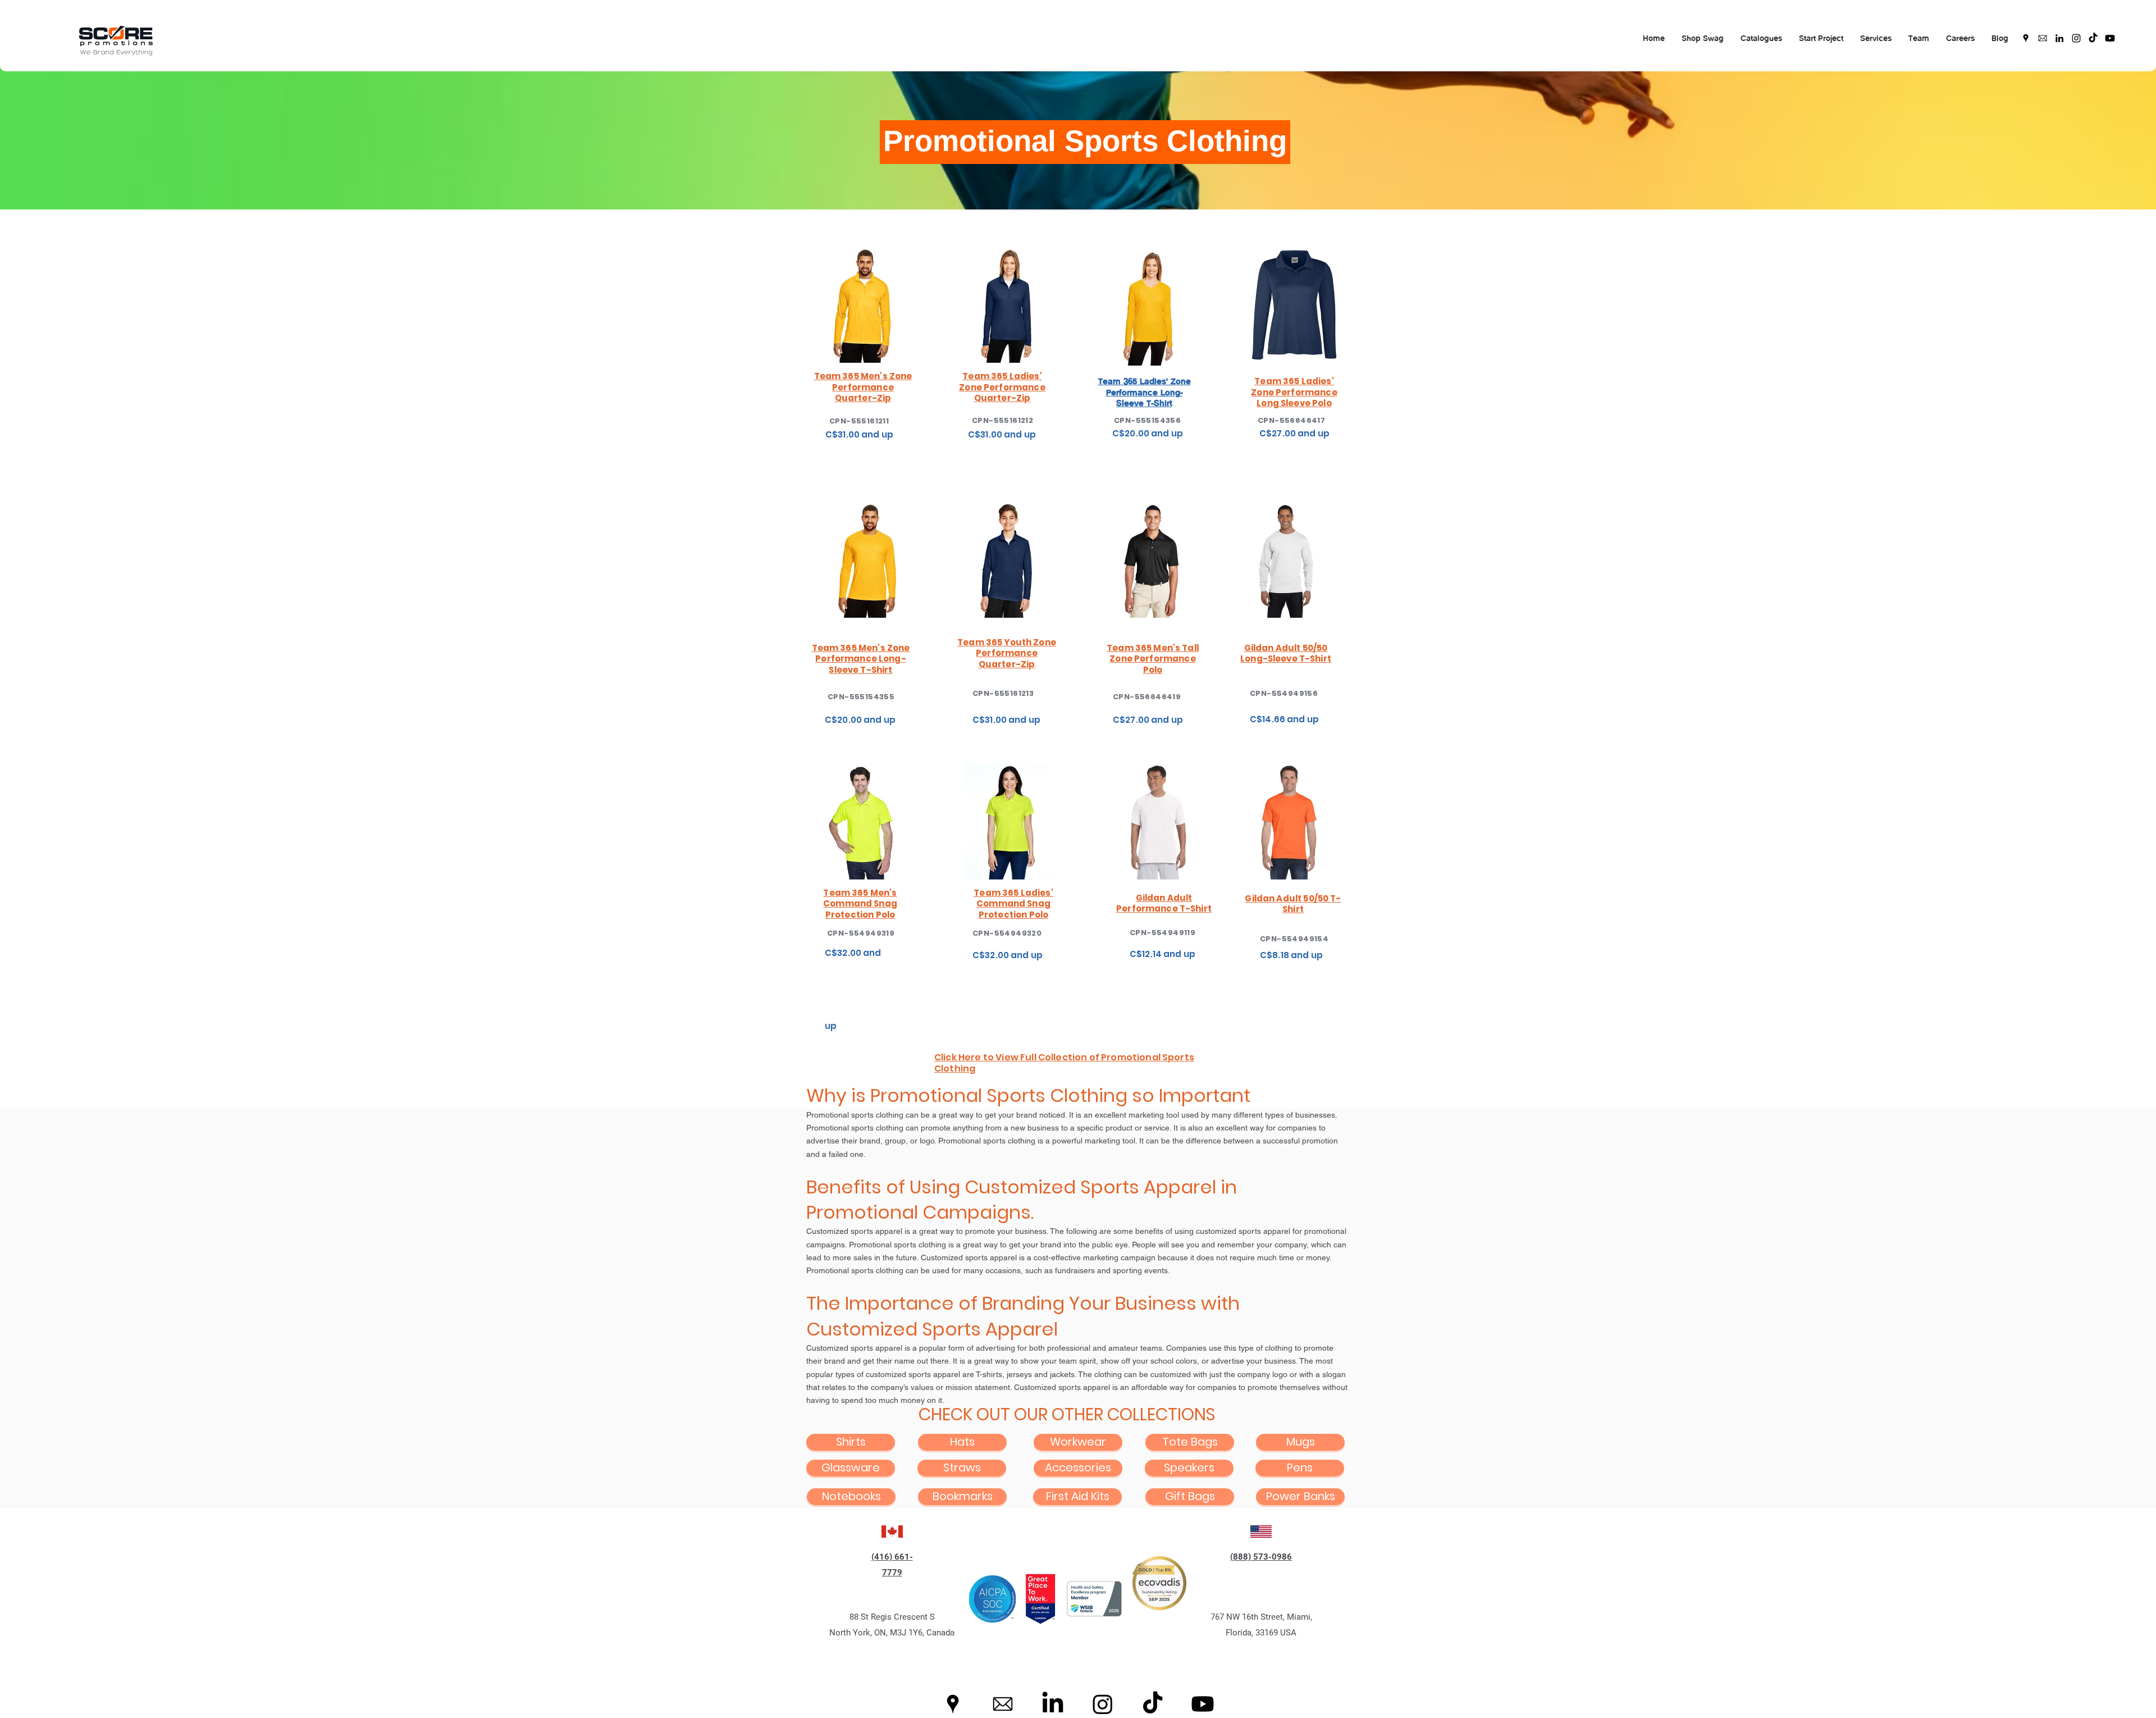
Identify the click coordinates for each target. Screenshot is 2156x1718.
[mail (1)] (2043, 38)
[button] (1703, 38)
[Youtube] (2110, 38)
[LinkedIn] (2059, 38)
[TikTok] (2093, 38)
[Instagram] (2076, 38)
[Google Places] (2026, 38)
